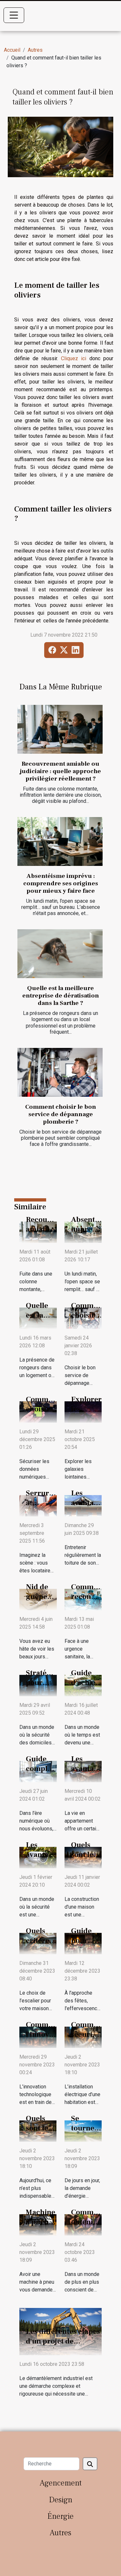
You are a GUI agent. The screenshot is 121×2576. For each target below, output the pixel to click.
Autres (35, 50)
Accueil (12, 50)
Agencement (61, 2483)
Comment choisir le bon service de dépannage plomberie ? (61, 1114)
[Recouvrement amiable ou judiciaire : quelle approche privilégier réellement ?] (60, 729)
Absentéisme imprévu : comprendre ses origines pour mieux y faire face (61, 883)
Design (61, 2500)
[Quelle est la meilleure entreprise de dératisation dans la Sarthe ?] (60, 954)
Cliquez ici (74, 358)
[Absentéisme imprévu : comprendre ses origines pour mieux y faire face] (60, 841)
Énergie (60, 2516)
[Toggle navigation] (14, 15)
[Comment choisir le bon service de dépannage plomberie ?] (60, 1072)
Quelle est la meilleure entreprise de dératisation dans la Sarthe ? (61, 996)
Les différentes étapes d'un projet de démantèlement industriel (63, 2346)
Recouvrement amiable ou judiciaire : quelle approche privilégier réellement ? (60, 771)
